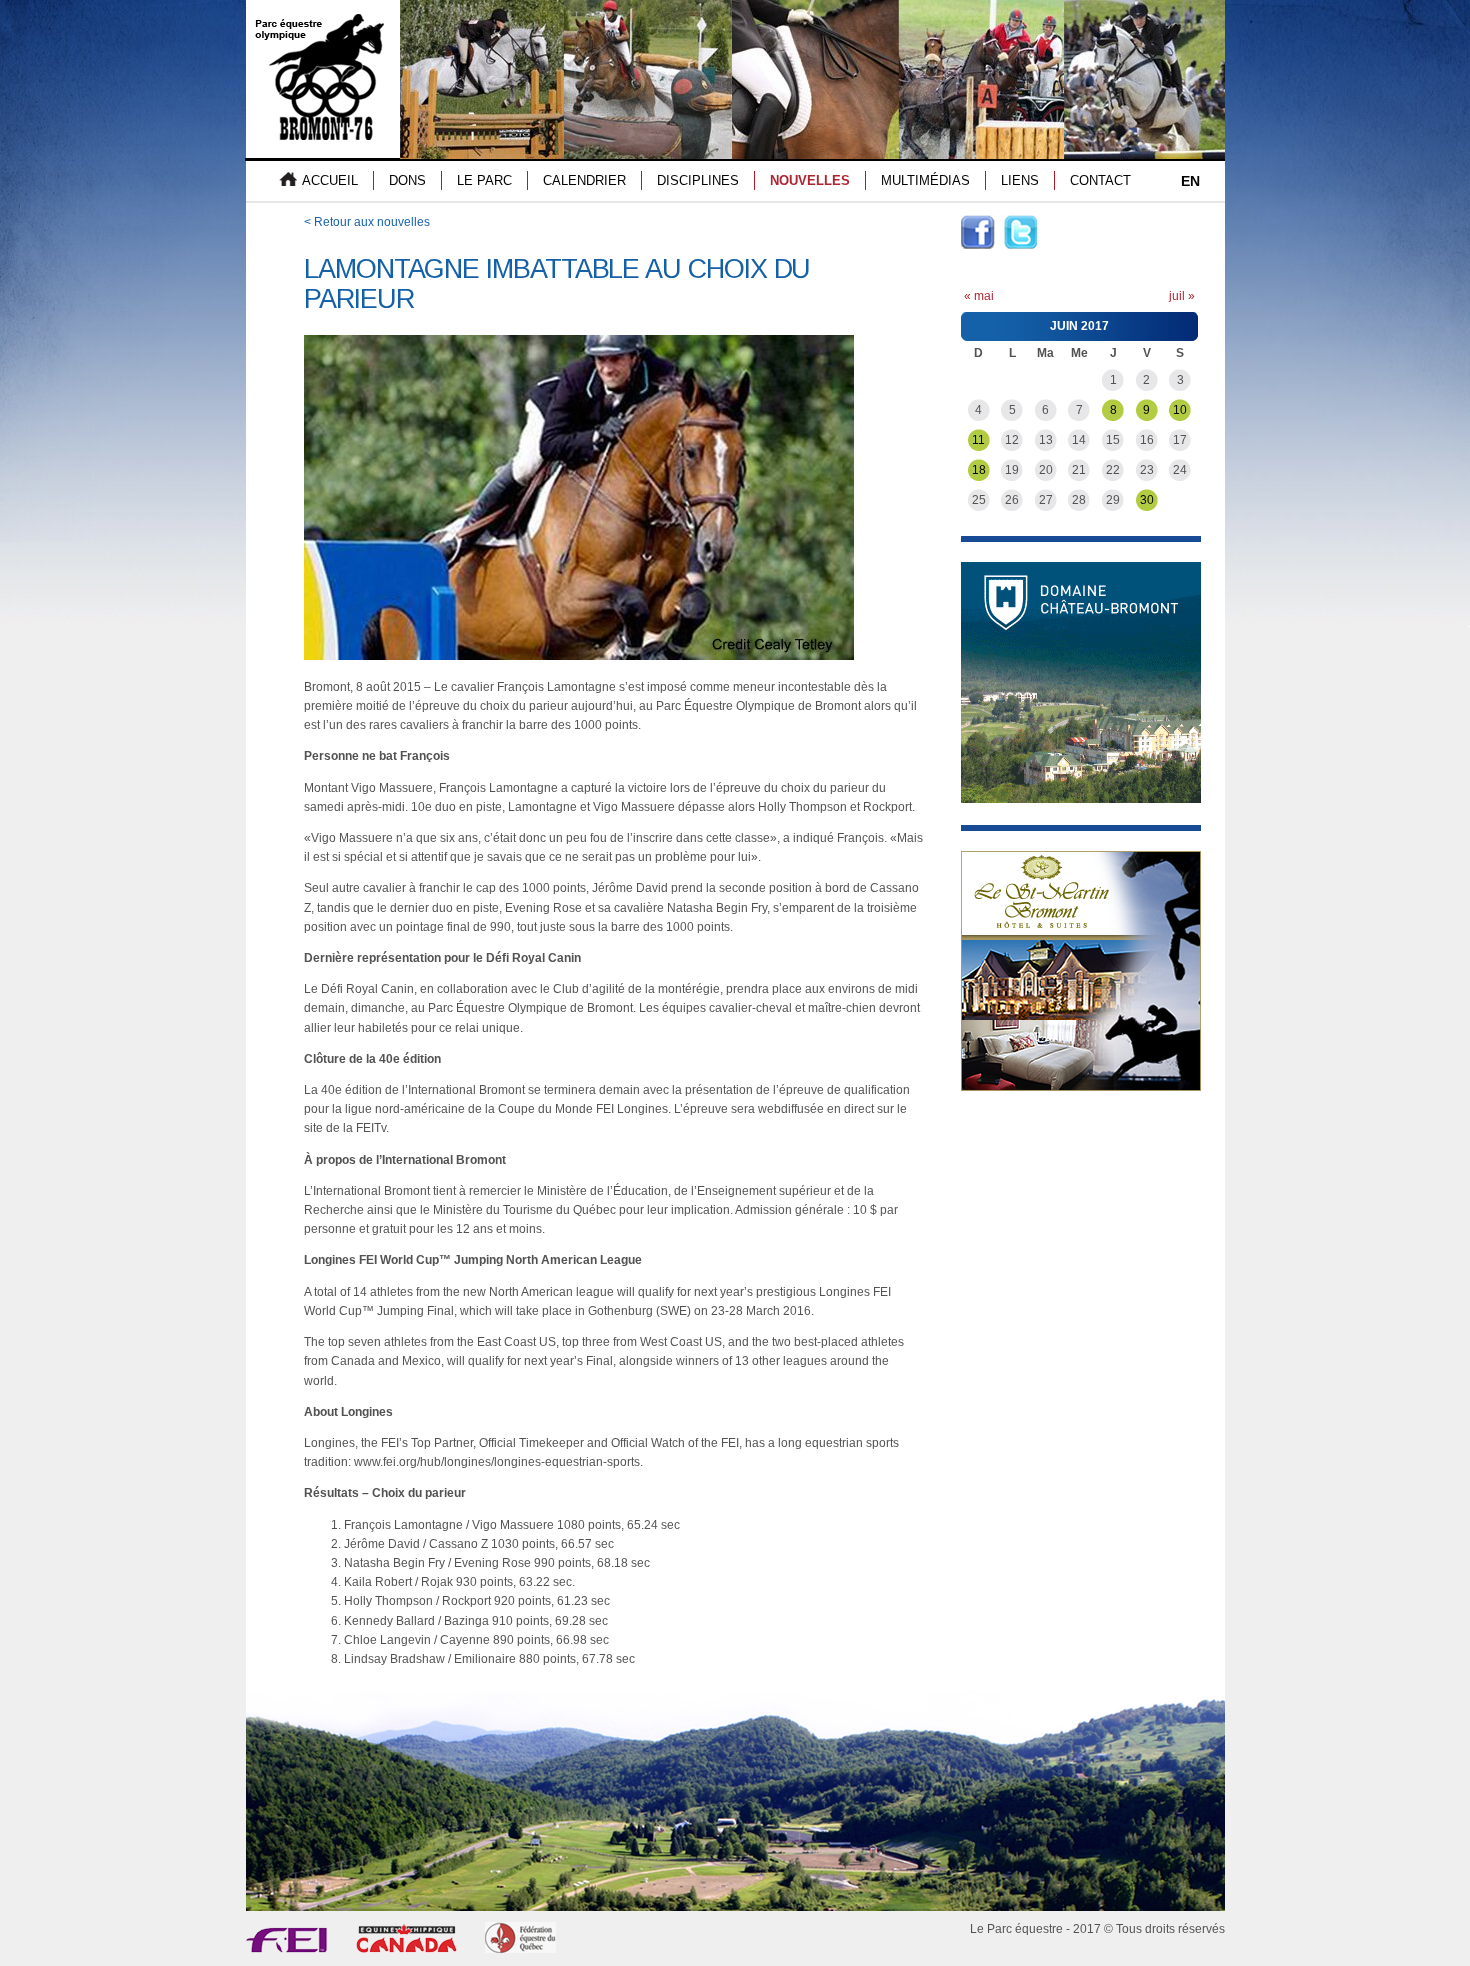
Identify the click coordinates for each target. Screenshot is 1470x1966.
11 (978, 440)
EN (1190, 181)
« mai (979, 296)
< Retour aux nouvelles (367, 222)
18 (979, 470)
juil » (1182, 296)
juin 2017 (1079, 326)
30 (1147, 500)
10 (1180, 410)
